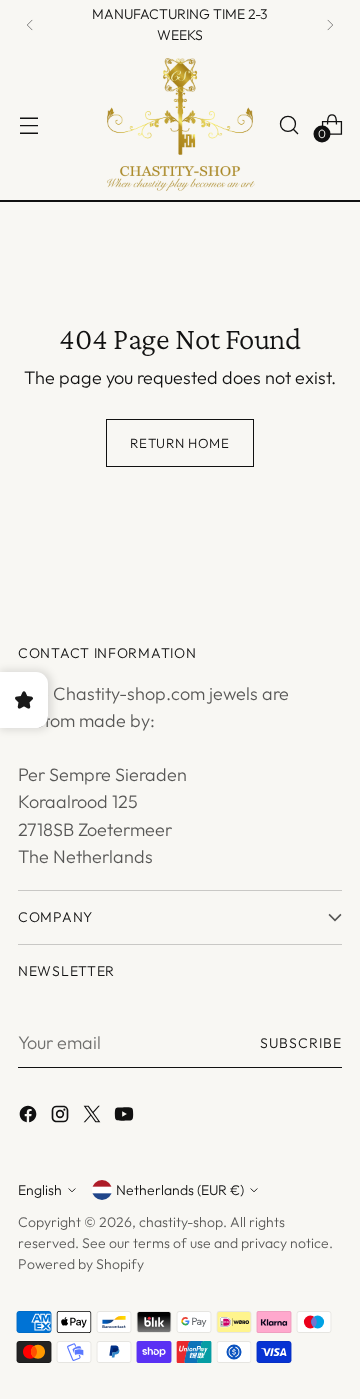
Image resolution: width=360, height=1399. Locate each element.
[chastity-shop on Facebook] (30, 1117)
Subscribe (301, 1043)
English (40, 1190)
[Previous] (30, 25)
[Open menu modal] (28, 124)
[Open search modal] (288, 124)
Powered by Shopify (81, 1264)
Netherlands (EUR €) (180, 1190)
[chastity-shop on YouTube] (126, 1117)
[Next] (330, 25)
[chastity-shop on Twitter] (94, 1117)
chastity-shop (181, 1222)
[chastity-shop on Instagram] (62, 1117)
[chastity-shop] (180, 125)
